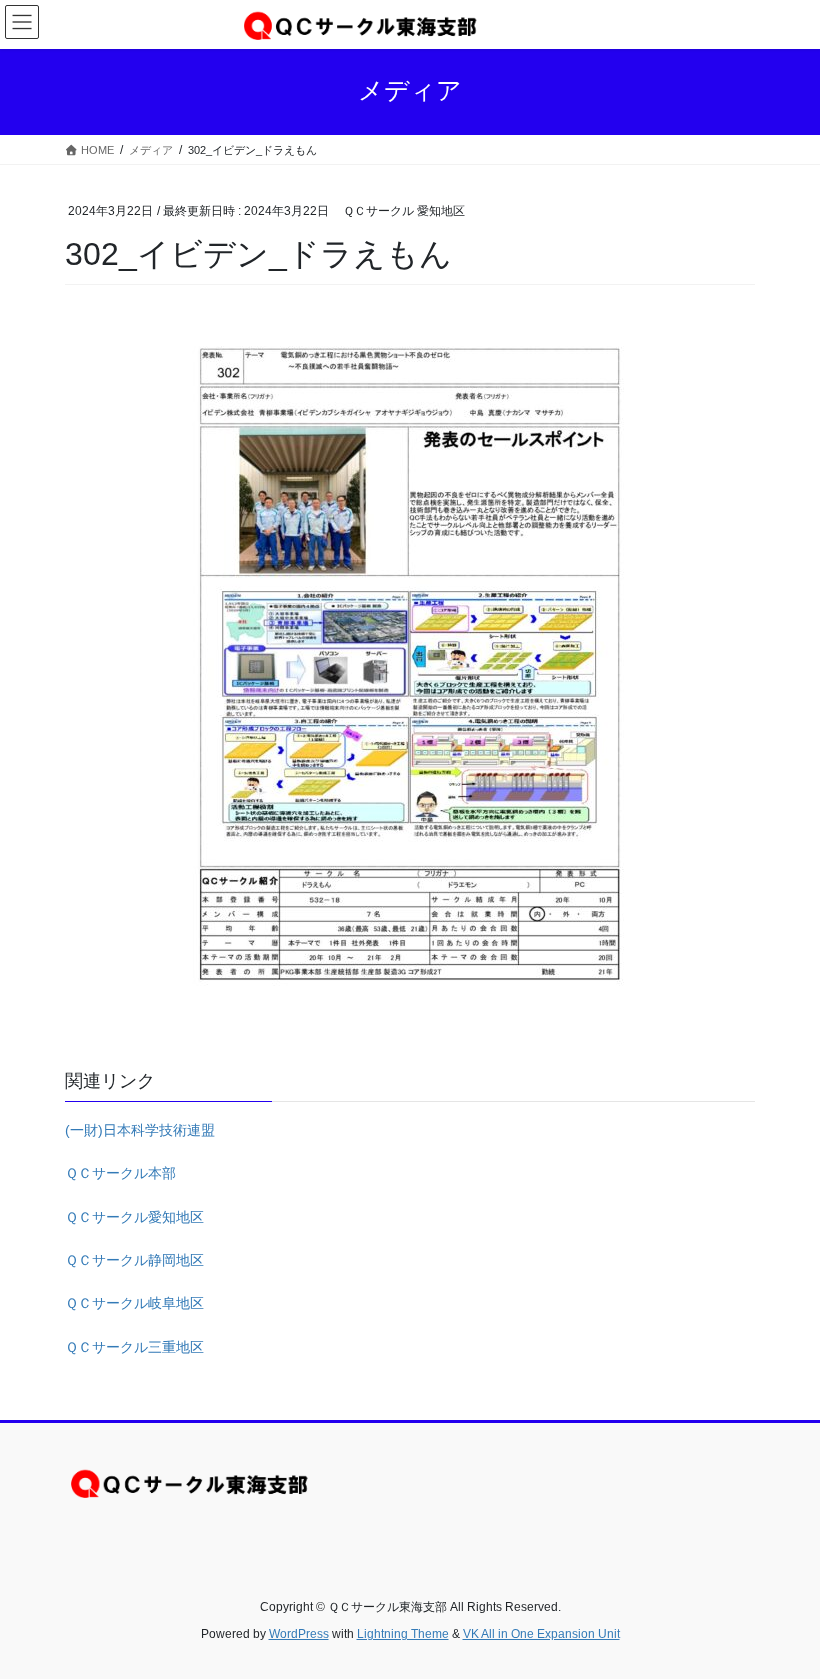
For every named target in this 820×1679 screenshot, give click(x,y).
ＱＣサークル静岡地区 (134, 1260)
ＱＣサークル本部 (120, 1173)
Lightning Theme (403, 1634)
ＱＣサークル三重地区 (134, 1347)
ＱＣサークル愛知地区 (134, 1217)
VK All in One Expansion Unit (541, 1634)
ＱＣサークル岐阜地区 (134, 1303)
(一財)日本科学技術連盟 (140, 1130)
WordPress (299, 1634)
